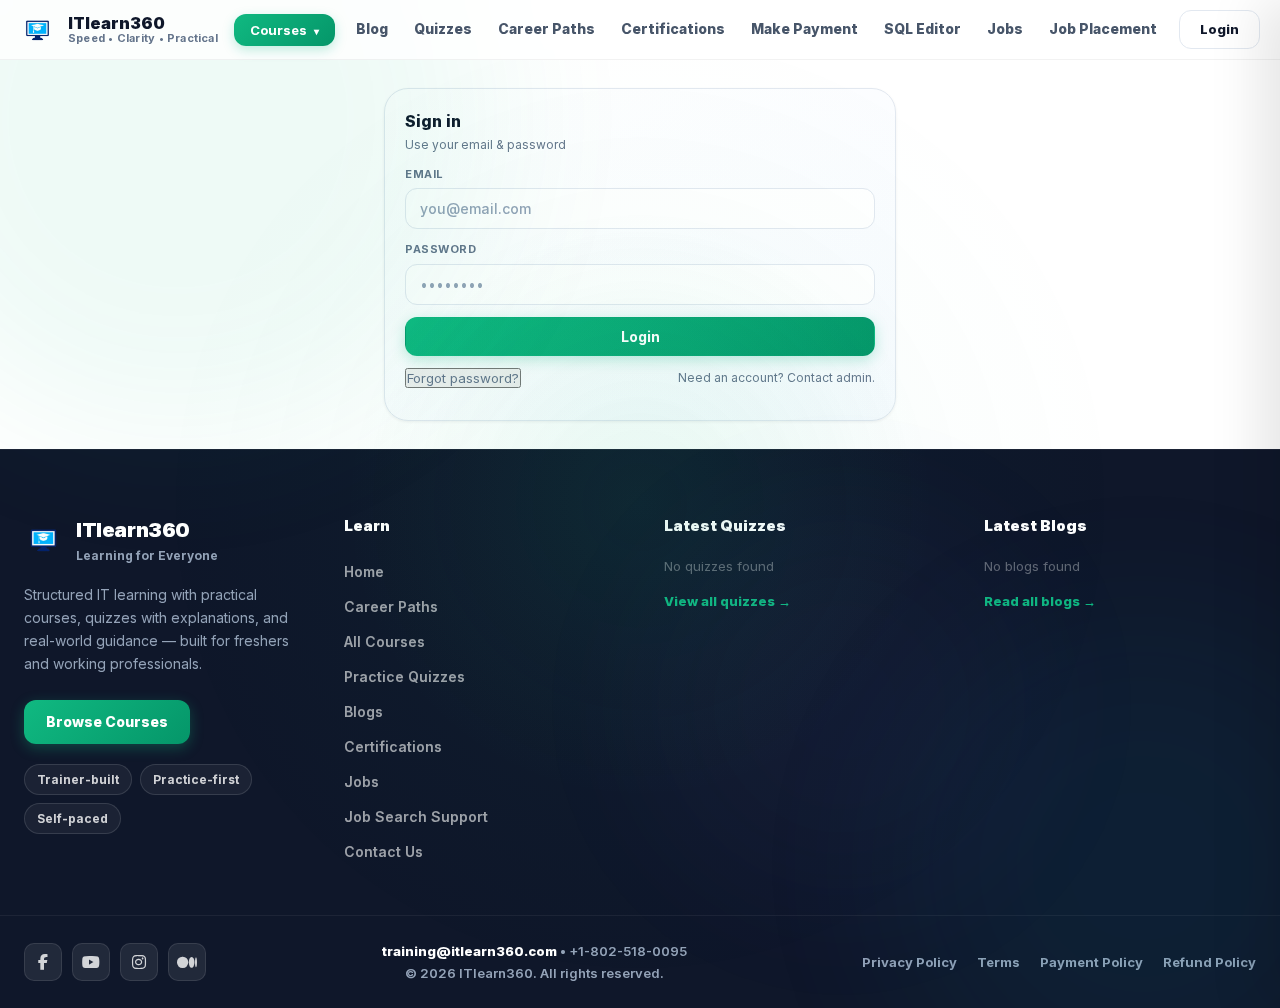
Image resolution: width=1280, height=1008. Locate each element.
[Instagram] (139, 962)
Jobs (1005, 28)
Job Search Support (416, 816)
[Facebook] (43, 962)
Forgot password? (463, 378)
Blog (372, 28)
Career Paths (546, 28)
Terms (998, 962)
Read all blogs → (1040, 601)
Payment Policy (1091, 962)
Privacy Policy (909, 962)
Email (424, 174)
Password (440, 249)
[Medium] (187, 962)
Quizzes (443, 28)
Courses (284, 30)
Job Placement (1103, 28)
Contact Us (383, 851)
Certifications (673, 28)
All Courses (384, 641)
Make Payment (804, 28)
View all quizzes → (727, 601)
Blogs (363, 711)
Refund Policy (1209, 962)
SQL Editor (922, 28)
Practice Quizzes (404, 676)
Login (1219, 29)
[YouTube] (91, 962)
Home (364, 571)
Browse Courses (107, 721)
